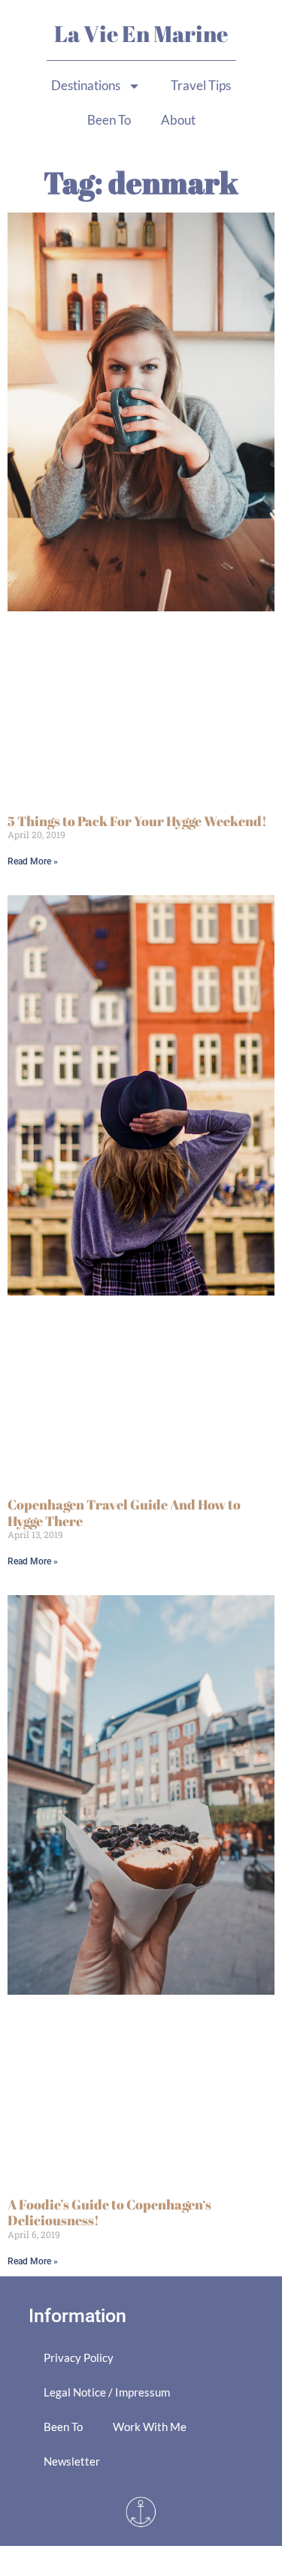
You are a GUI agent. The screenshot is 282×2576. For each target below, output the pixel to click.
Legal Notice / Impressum (107, 2392)
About (178, 120)
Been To (109, 120)
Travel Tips (201, 85)
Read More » (33, 861)
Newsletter (72, 2461)
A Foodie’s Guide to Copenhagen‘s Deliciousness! (109, 2213)
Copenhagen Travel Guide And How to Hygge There (124, 1513)
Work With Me (150, 2427)
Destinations (86, 85)
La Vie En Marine (141, 33)
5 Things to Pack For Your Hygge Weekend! (137, 821)
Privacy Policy (79, 2357)
